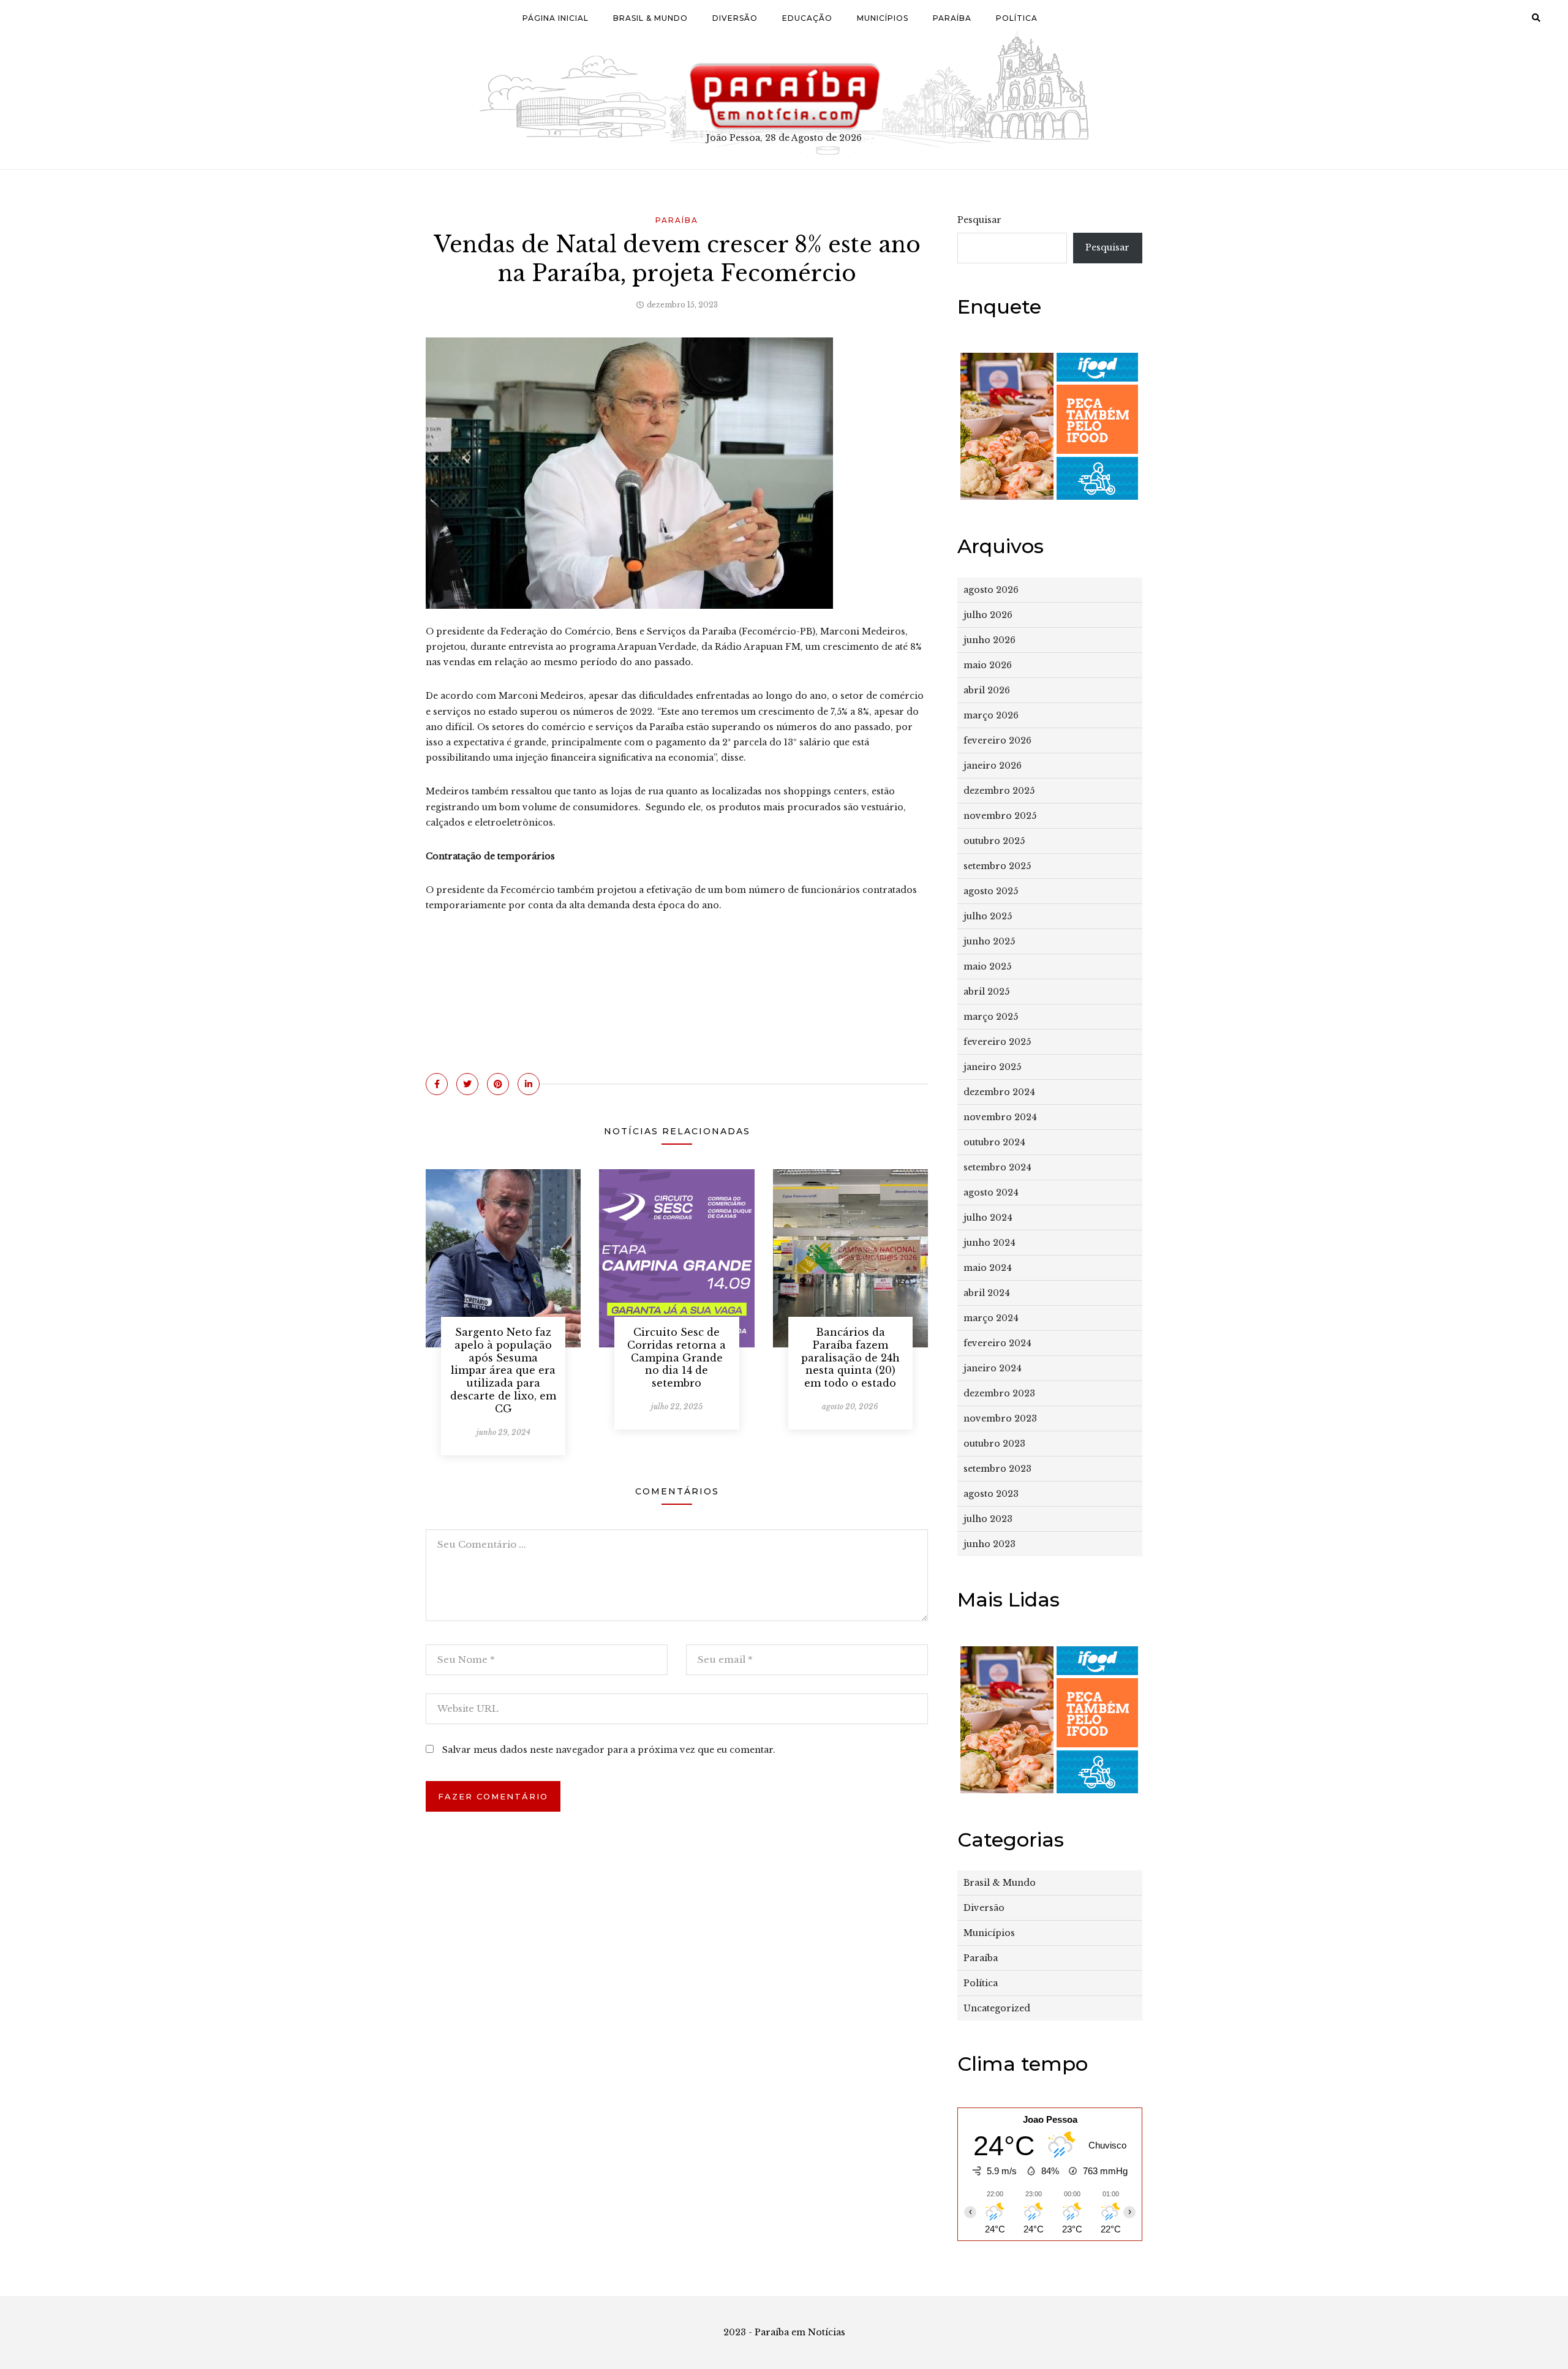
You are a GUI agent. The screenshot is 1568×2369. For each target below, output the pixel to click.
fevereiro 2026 (997, 740)
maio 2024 (988, 1268)
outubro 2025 (994, 841)
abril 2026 (987, 690)
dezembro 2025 (999, 791)
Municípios (883, 18)
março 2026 (991, 715)
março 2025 (991, 1017)
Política (1017, 18)
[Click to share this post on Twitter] (467, 1084)
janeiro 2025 (992, 1067)
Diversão (735, 18)
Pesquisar (979, 220)
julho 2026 (988, 615)
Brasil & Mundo (650, 18)
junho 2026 (989, 640)
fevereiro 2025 (997, 1042)
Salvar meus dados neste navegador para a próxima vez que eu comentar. (609, 1750)
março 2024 (991, 1318)
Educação (807, 18)
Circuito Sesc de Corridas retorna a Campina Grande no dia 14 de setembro (677, 1358)
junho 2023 (989, 1544)
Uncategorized (997, 2008)
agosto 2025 (991, 891)
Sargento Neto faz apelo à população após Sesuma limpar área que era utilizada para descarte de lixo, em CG (503, 1370)
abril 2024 (987, 1293)
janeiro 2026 (993, 766)
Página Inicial (556, 18)
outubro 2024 (994, 1142)
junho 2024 (989, 1243)
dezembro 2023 (999, 1393)
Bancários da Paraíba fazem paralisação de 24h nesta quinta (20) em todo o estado (850, 1358)
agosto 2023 (991, 1494)
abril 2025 (986, 992)
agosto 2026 (991, 590)
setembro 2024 (997, 1167)
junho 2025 (989, 941)
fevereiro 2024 (997, 1343)
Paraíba (952, 18)
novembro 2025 (1000, 816)
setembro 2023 (997, 1469)
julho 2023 (988, 1519)
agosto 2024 (991, 1192)
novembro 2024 (1000, 1117)
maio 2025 (987, 966)
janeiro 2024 (993, 1368)
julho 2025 (988, 916)
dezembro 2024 (999, 1092)
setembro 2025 (997, 866)
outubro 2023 (994, 1444)
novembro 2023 (1000, 1418)
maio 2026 (988, 665)
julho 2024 (988, 1218)
